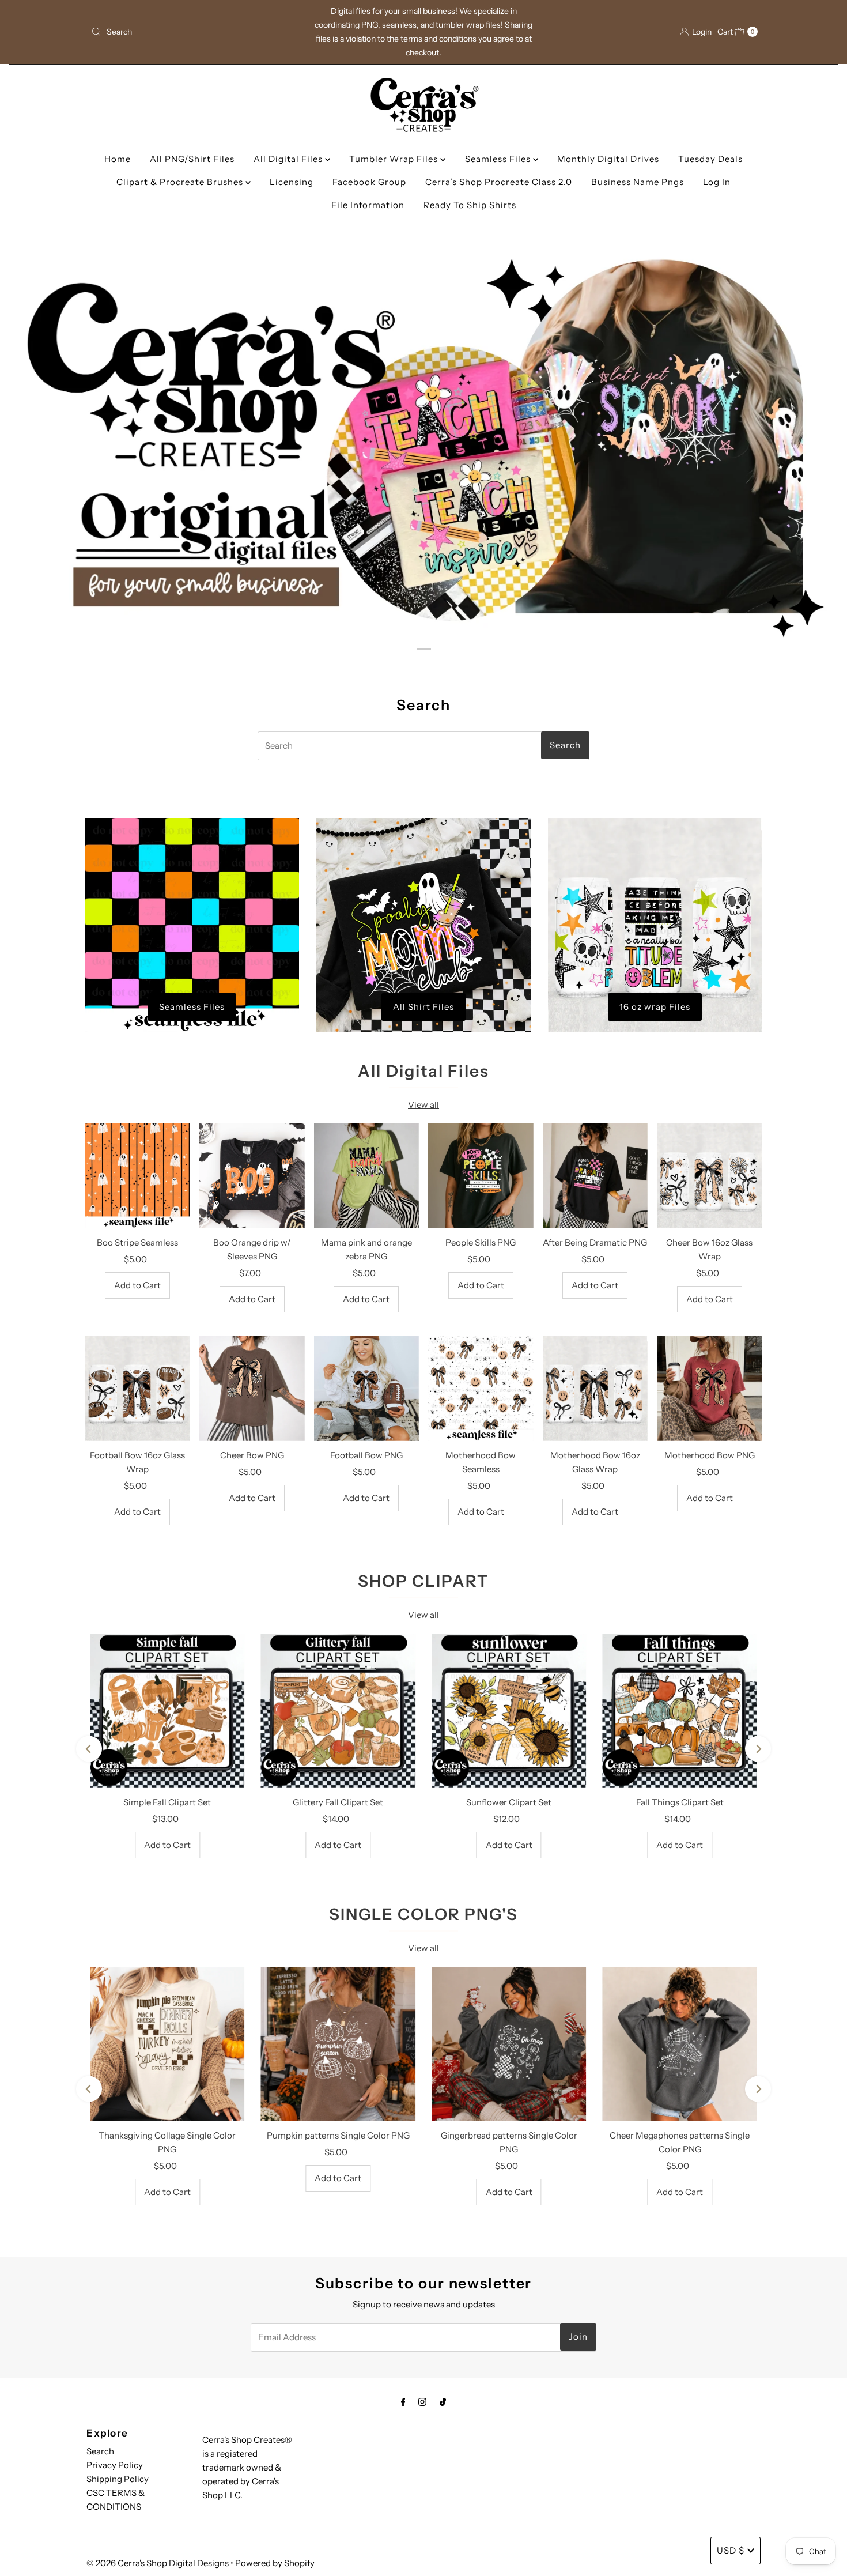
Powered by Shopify (275, 2563)
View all (423, 1105)
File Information (368, 205)
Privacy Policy (115, 2465)
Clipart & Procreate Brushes (181, 182)
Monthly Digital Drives (608, 159)
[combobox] (196, 32)
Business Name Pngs (638, 182)
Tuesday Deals (710, 159)
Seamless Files (499, 159)
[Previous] (89, 1749)
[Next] (758, 1749)
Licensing (292, 182)
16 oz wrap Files (655, 1007)
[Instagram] (422, 2402)
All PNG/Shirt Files (192, 159)
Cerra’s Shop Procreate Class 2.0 (499, 182)
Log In (717, 182)
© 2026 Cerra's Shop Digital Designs (158, 2563)
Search (100, 2451)
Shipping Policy (118, 2479)
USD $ (731, 2550)
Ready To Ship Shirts (470, 205)
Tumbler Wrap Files (395, 159)
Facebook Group (369, 182)
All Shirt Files (423, 1007)
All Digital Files (289, 159)
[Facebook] (403, 2402)
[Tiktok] (443, 2402)
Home (118, 159)
